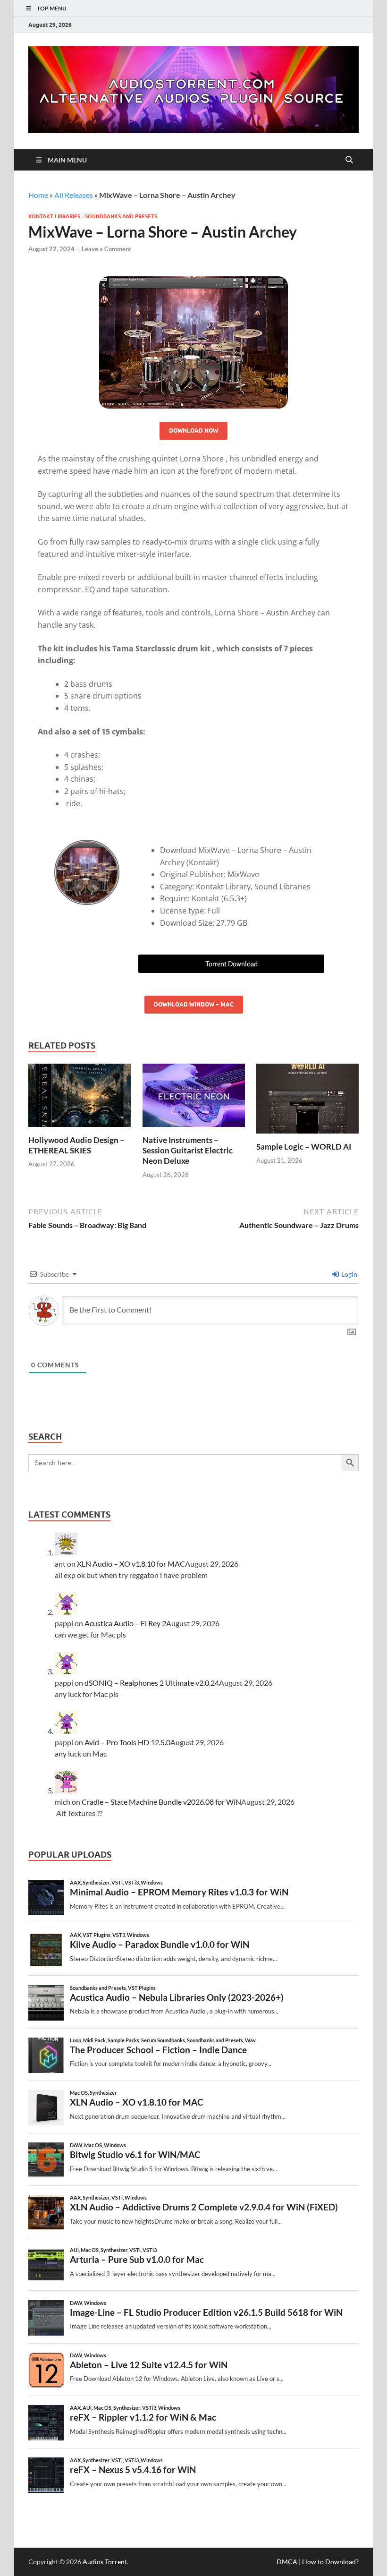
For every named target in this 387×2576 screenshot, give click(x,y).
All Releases (74, 195)
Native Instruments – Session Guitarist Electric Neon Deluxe (188, 1150)
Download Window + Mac (194, 1004)
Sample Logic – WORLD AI (304, 1147)
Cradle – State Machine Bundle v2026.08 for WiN (161, 1802)
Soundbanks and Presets (121, 216)
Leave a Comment (106, 249)
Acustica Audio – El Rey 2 (125, 1623)
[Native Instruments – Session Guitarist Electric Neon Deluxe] (194, 1098)
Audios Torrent (105, 2562)
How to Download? (330, 2562)
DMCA (287, 2562)
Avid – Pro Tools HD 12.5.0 (127, 1742)
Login (349, 1274)
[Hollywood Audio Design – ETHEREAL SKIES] (80, 1098)
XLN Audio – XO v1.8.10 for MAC (131, 1564)
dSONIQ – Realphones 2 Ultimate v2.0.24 (152, 1683)
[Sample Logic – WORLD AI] (307, 1102)
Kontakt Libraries (54, 216)
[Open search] (349, 160)
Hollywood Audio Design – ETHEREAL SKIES (76, 1145)
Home (38, 195)
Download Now (193, 431)
